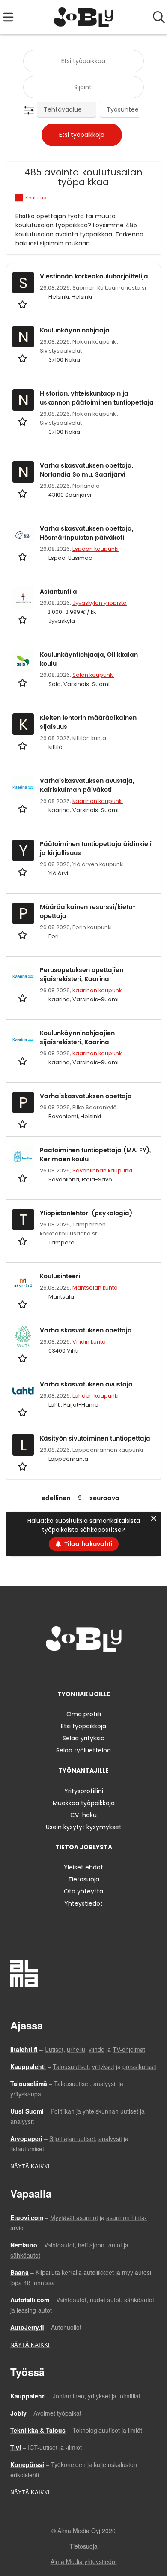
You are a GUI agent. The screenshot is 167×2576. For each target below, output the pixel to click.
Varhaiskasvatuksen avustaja (86, 1385)
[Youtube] (112, 1669)
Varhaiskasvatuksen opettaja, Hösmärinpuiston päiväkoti (86, 533)
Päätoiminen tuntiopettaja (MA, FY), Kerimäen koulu (95, 1155)
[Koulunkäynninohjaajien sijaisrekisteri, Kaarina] (23, 1039)
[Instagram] (71, 1669)
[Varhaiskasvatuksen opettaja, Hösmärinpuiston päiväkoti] (23, 535)
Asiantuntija (58, 592)
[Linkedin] (85, 1669)
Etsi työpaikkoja (83, 1726)
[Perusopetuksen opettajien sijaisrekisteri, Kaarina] (23, 976)
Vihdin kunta (89, 1342)
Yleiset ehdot (83, 1867)
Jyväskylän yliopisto (100, 603)
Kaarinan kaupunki (98, 801)
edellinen (56, 1498)
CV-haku (83, 1815)
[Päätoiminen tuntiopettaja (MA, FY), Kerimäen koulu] (23, 1157)
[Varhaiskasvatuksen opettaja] (23, 1337)
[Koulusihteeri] (23, 1283)
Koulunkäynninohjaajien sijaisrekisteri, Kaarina (77, 1038)
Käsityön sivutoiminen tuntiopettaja (95, 1439)
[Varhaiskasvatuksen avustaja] (23, 1391)
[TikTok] (99, 1669)
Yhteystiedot (83, 1903)
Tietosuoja (84, 1879)
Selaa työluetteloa (83, 1750)
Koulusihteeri (60, 1276)
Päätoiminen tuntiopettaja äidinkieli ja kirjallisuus (96, 849)
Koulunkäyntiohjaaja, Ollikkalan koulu (89, 659)
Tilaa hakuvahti (88, 1544)
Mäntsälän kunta (95, 1288)
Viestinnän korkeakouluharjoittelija (94, 276)
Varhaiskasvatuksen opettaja (86, 1096)
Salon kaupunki (93, 675)
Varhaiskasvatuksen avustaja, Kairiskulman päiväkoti (87, 785)
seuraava (104, 1498)
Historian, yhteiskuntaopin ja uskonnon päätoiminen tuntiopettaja (97, 398)
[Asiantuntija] (23, 598)
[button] (31, 110)
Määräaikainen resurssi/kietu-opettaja (88, 912)
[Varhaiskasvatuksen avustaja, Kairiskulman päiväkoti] (23, 787)
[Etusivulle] (84, 17)
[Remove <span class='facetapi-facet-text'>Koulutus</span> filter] (19, 198)
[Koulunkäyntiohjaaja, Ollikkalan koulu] (23, 661)
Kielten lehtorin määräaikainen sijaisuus (88, 722)
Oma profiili (84, 1714)
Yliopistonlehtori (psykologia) (86, 1213)
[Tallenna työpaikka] (23, 304)
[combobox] (83, 61)
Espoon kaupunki (95, 549)
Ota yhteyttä (83, 1891)
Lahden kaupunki (95, 1396)
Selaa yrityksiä (83, 1738)
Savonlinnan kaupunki (102, 1170)
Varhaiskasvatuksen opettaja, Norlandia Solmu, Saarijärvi (86, 470)
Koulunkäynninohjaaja (75, 331)
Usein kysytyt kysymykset (84, 1827)
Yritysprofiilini (84, 1791)
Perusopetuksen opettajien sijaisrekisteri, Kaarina (82, 975)
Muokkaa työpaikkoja (84, 1803)
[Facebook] (57, 1669)
